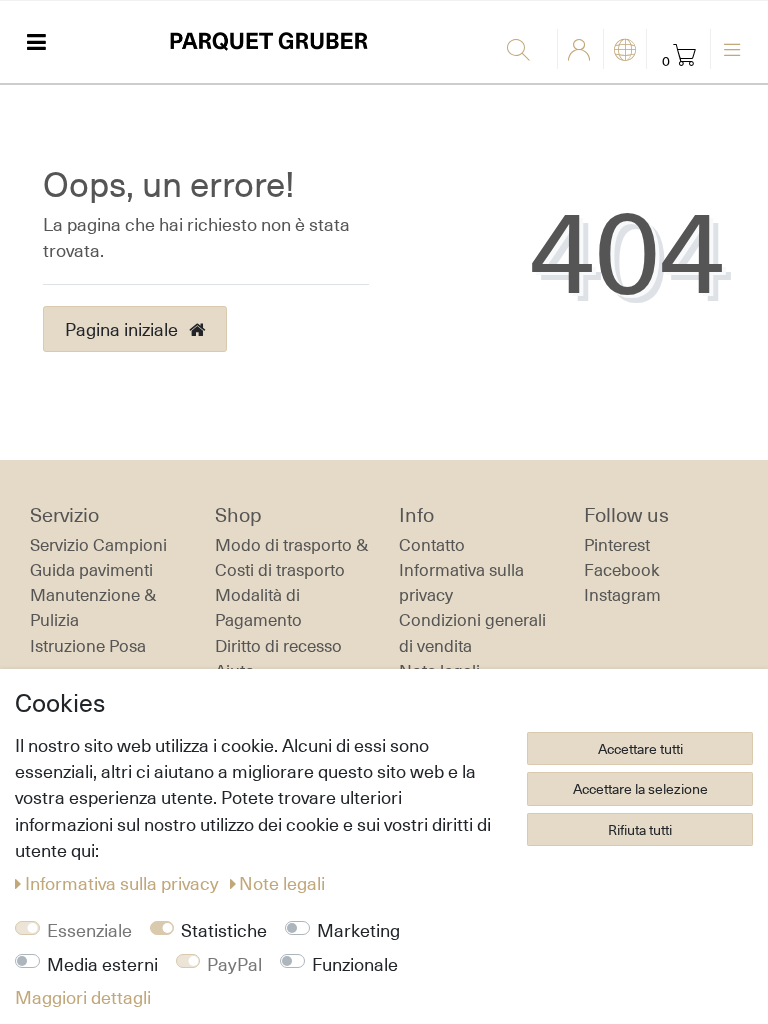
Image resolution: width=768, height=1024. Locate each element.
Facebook (622, 570)
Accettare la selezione (640, 788)
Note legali (282, 883)
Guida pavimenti (91, 570)
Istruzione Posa (88, 646)
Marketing (358, 930)
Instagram (622, 595)
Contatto (432, 545)
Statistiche (224, 930)
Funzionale (355, 964)
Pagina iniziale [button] (123, 329)
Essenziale (89, 930)
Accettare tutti (640, 748)
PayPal (234, 964)
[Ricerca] (527, 51)
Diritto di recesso (278, 646)
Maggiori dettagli (83, 997)
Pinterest (617, 545)
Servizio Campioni (98, 545)
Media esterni (102, 964)
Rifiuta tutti (640, 829)
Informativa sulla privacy (124, 883)
